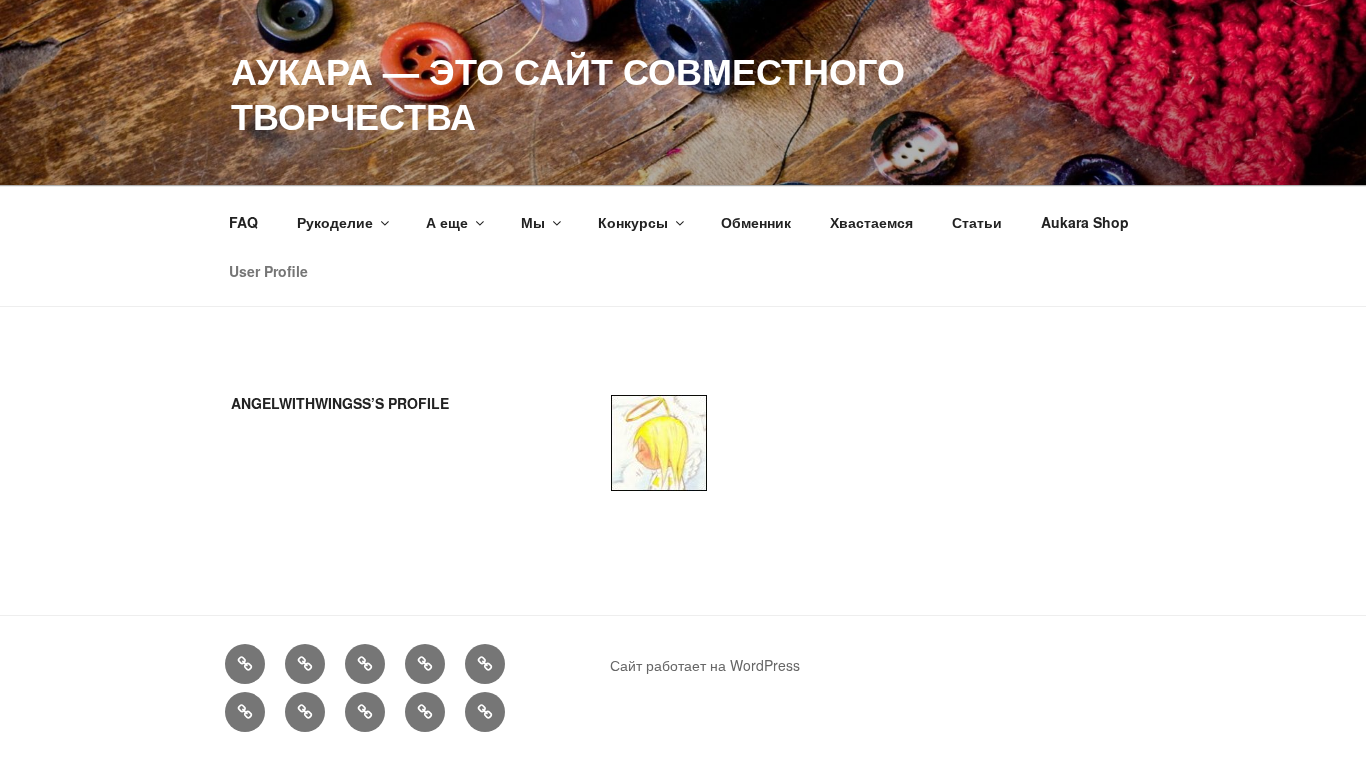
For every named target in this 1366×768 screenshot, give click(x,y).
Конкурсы (633, 222)
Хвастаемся (871, 222)
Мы (533, 222)
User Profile (268, 271)
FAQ (243, 222)
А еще (447, 222)
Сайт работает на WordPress (705, 665)
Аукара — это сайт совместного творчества (568, 92)
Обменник (756, 222)
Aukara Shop (1085, 222)
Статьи (977, 222)
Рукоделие (335, 222)
